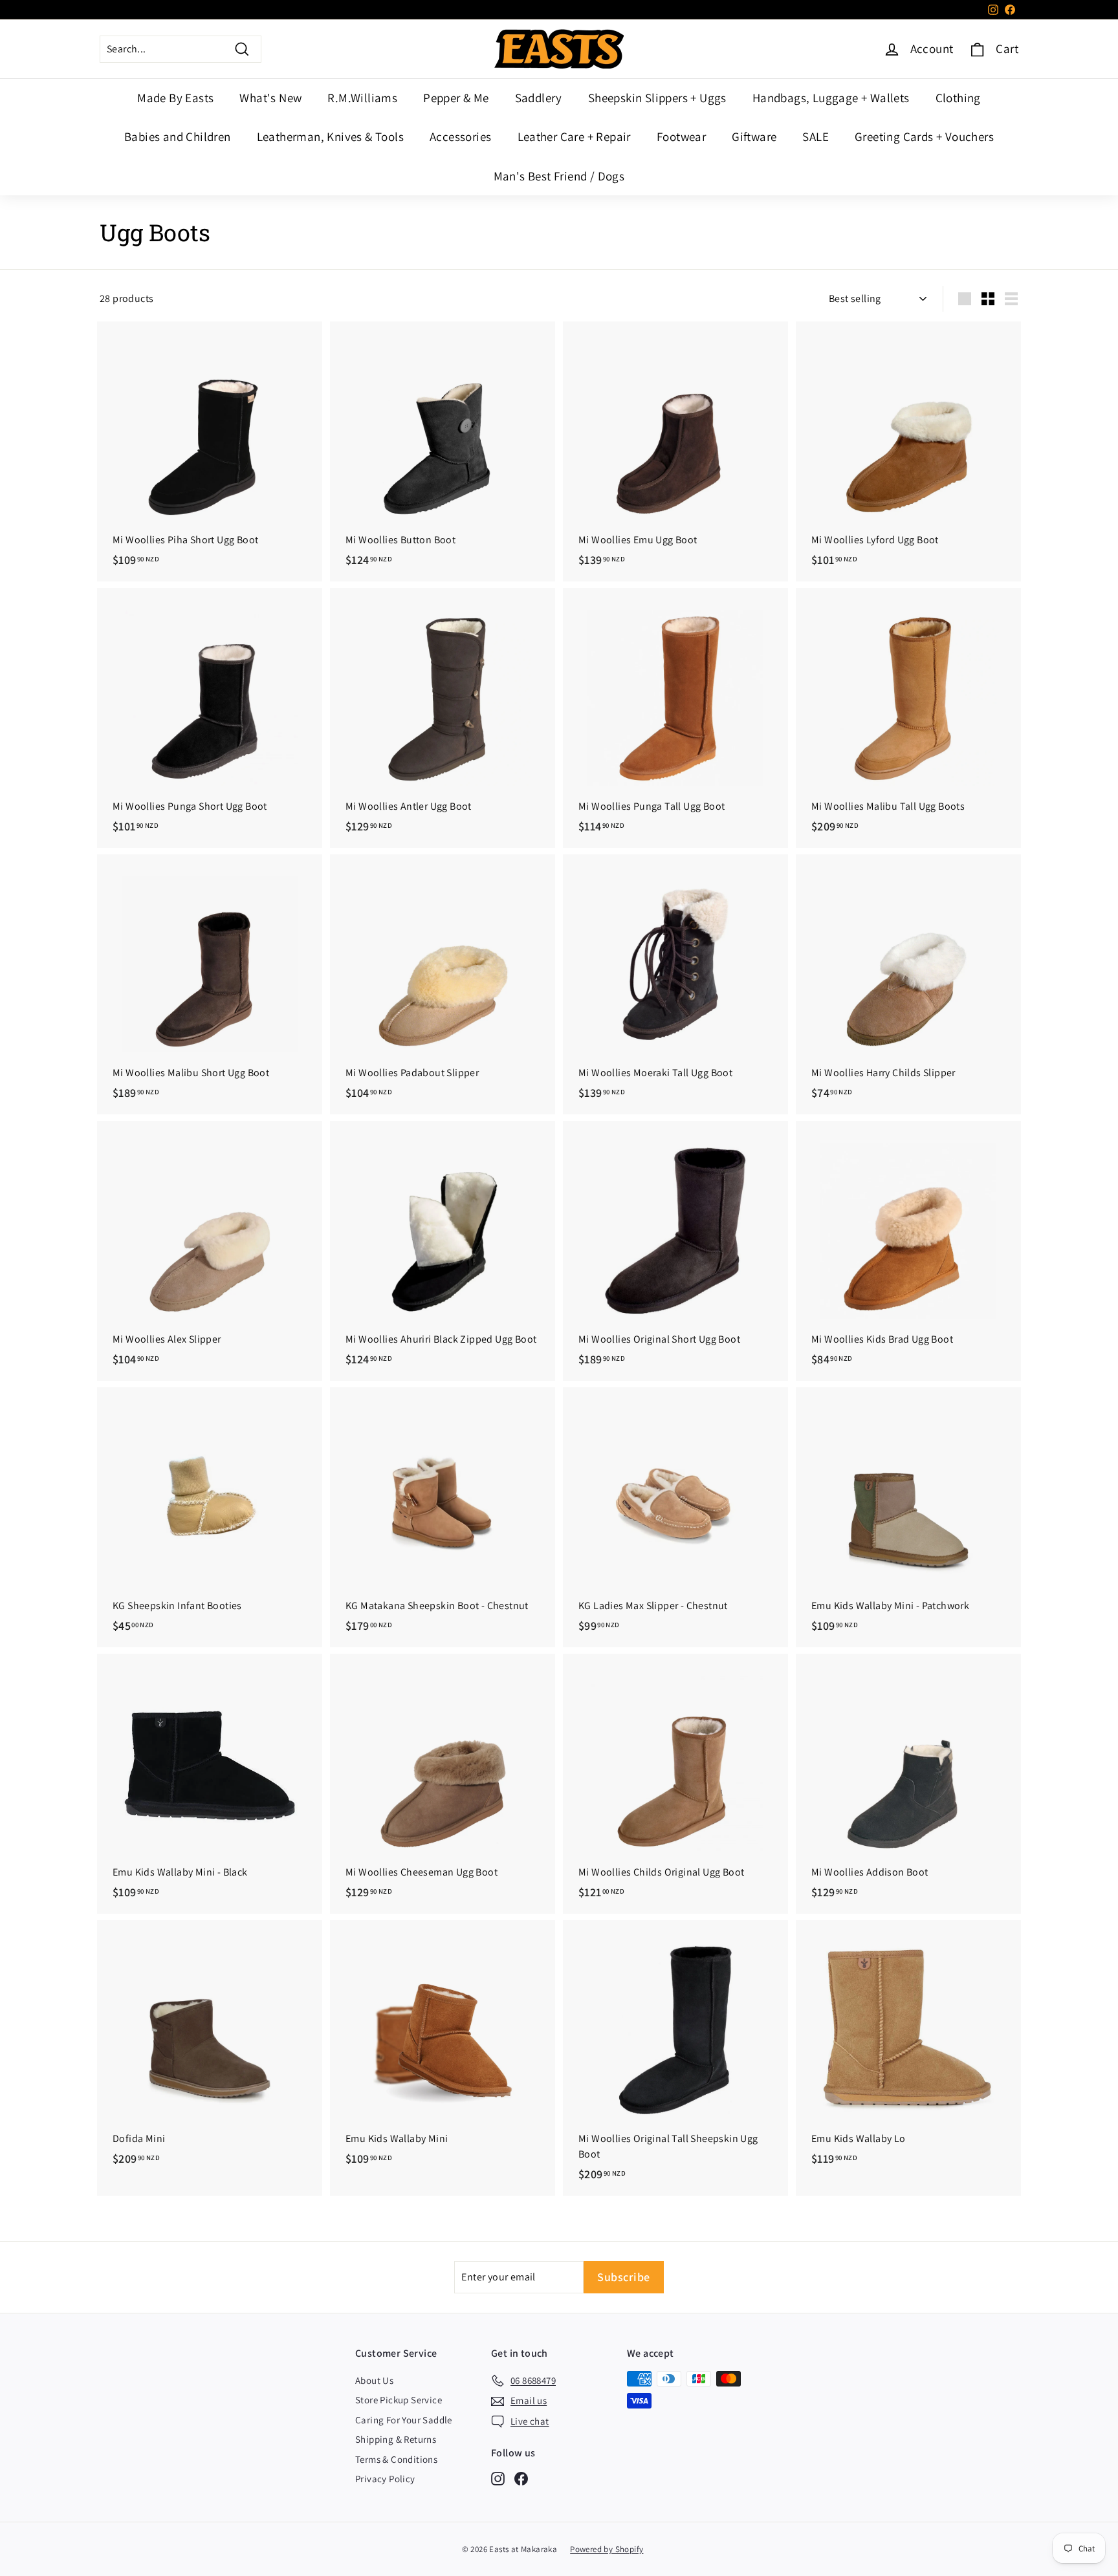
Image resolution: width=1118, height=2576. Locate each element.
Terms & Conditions (396, 2459)
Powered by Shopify (607, 2549)
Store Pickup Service (399, 2400)
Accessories (460, 136)
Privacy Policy (385, 2479)
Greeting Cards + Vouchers (924, 136)
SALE (816, 136)
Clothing (958, 98)
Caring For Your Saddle (404, 2420)
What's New (270, 98)
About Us (374, 2380)
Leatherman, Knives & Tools (330, 136)
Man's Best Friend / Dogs (559, 176)
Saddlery (539, 98)
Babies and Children (178, 136)
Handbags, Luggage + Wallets (831, 98)
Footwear (681, 136)
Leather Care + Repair (574, 136)
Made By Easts (175, 98)
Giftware (754, 136)
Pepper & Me (456, 98)
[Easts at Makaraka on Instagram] (498, 2478)
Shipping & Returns (396, 2439)
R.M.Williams (362, 98)
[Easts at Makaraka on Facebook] (521, 2478)
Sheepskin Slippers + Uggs (657, 98)
